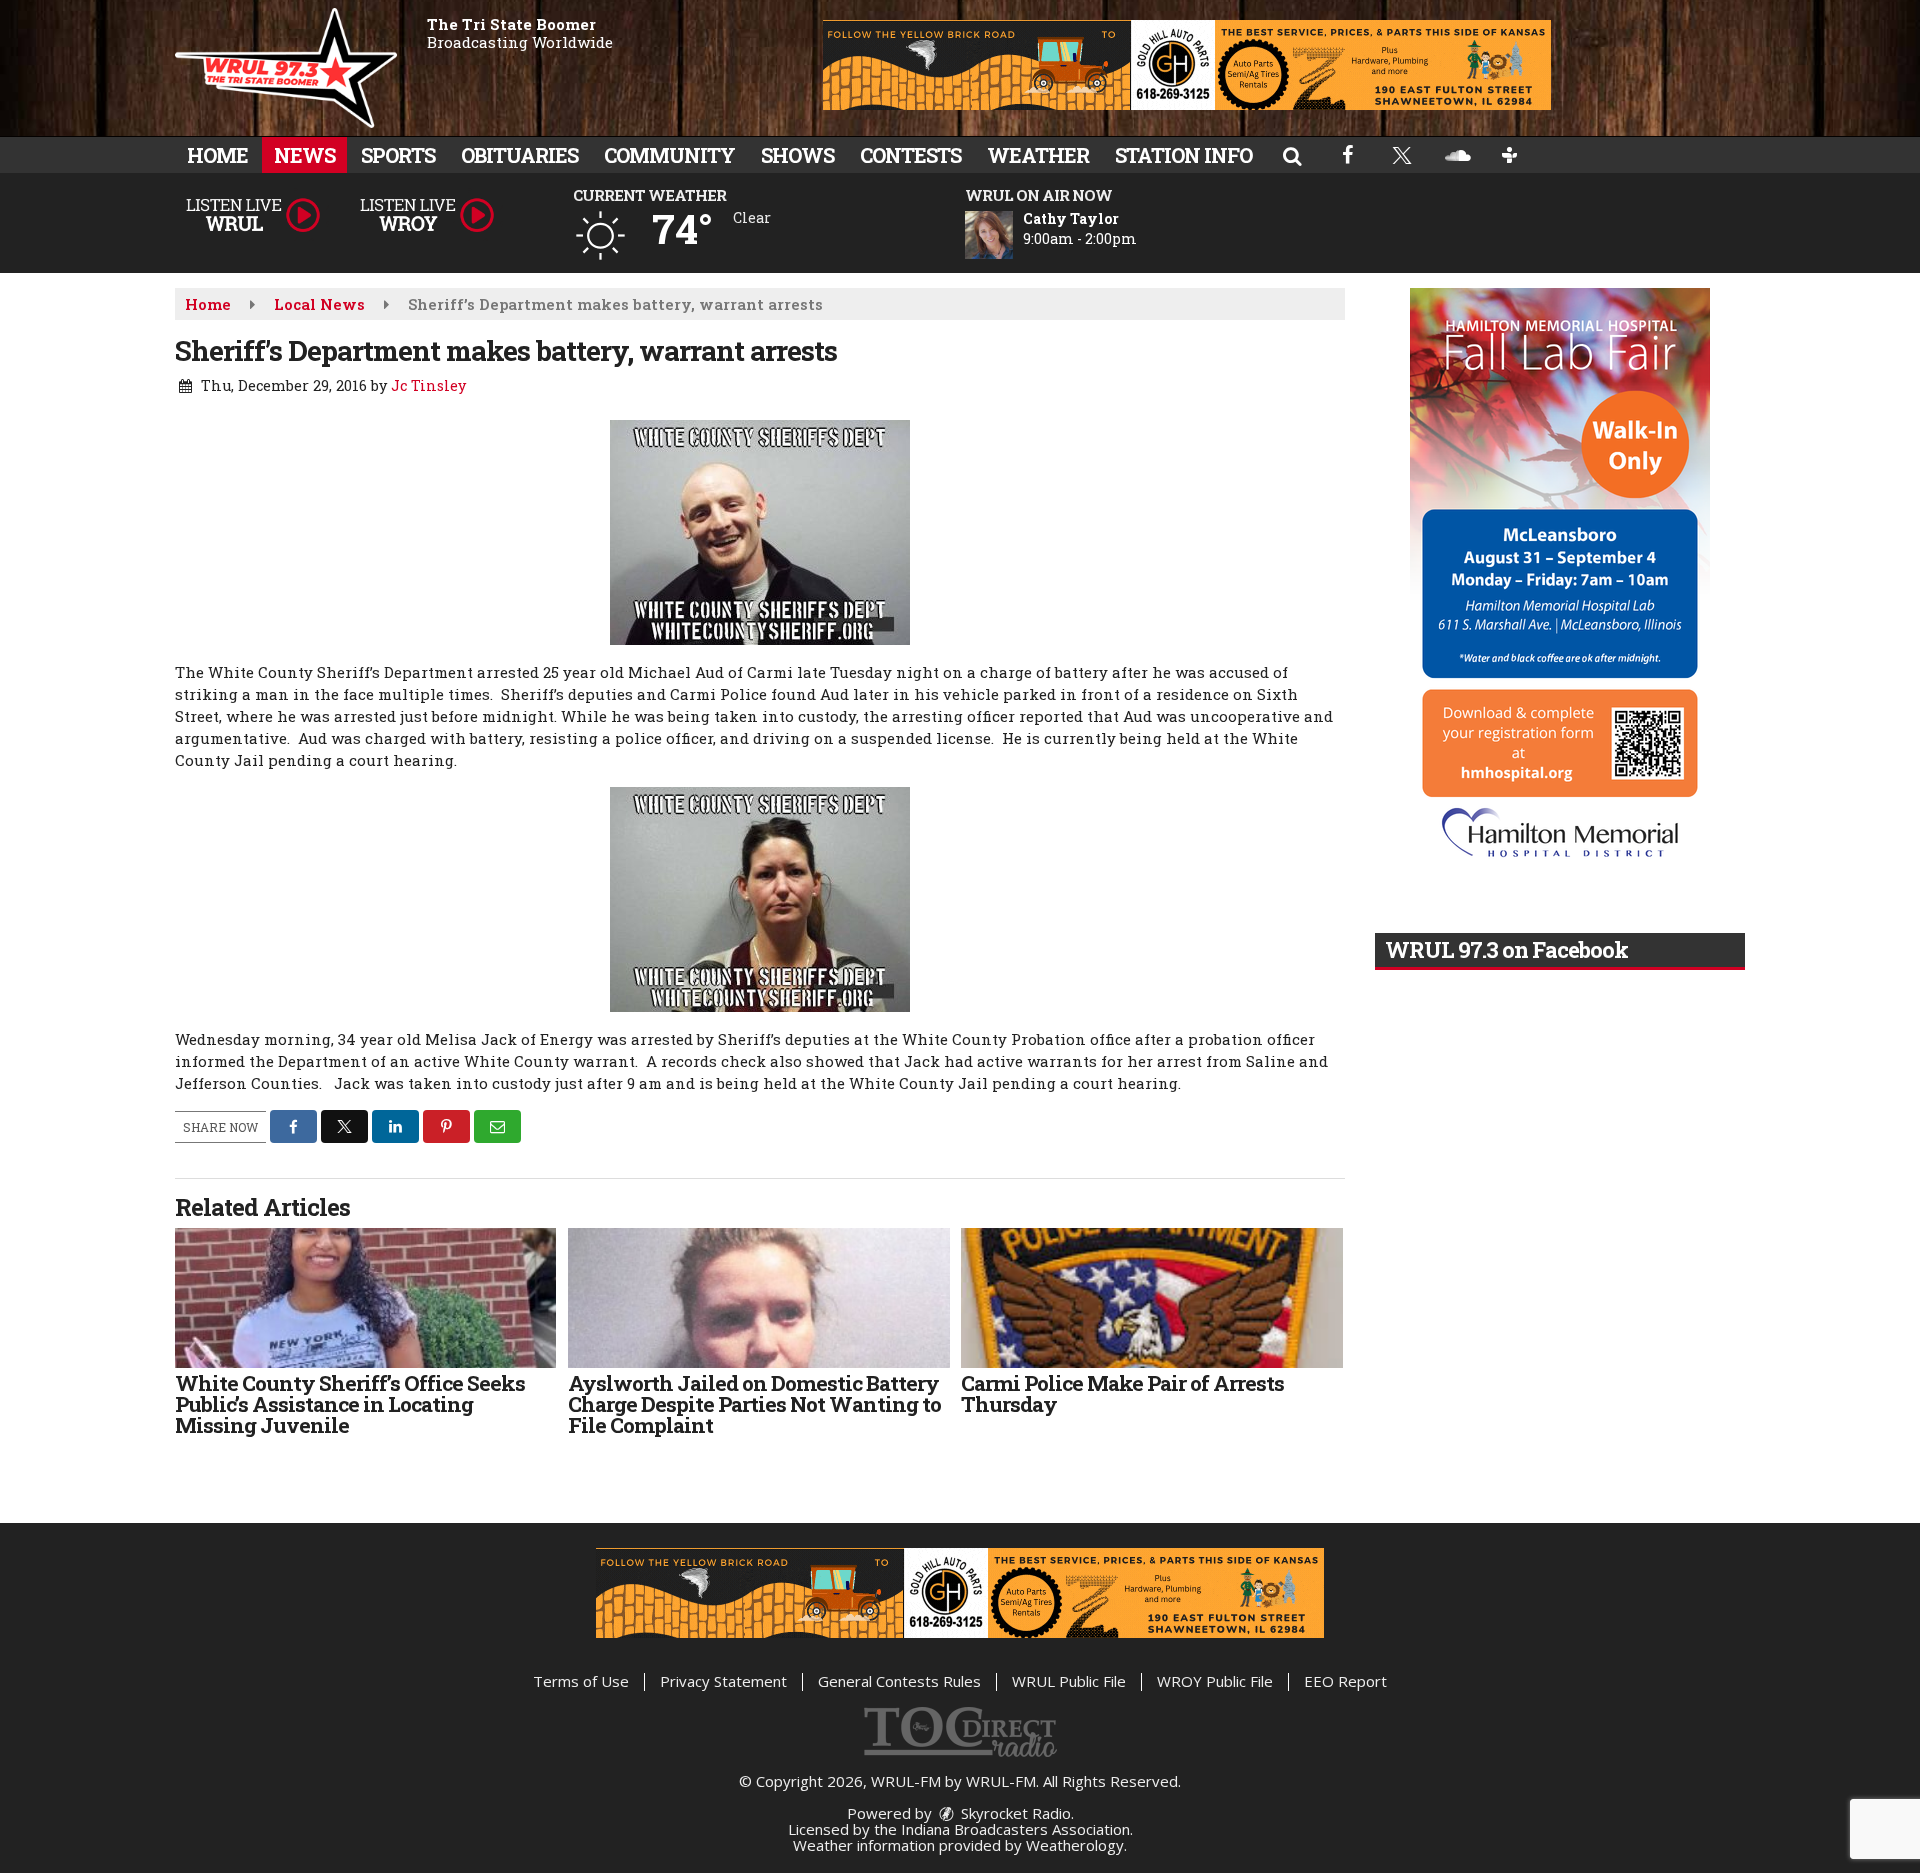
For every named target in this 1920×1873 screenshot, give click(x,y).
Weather (1038, 155)
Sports (398, 155)
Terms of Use (581, 1681)
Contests (910, 155)
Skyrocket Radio (1014, 1813)
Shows (797, 155)
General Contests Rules (899, 1681)
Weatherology (1075, 1845)
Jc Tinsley (428, 385)
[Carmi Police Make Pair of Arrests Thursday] (1151, 1298)
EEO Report (1345, 1681)
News (304, 155)
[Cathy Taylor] (1013, 235)
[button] (1292, 155)
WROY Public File (1215, 1681)
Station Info (1183, 155)
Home (217, 155)
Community (669, 155)
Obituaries (519, 155)
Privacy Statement (723, 1681)
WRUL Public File (1069, 1681)
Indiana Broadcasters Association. (1017, 1829)
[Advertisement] (1187, 65)
